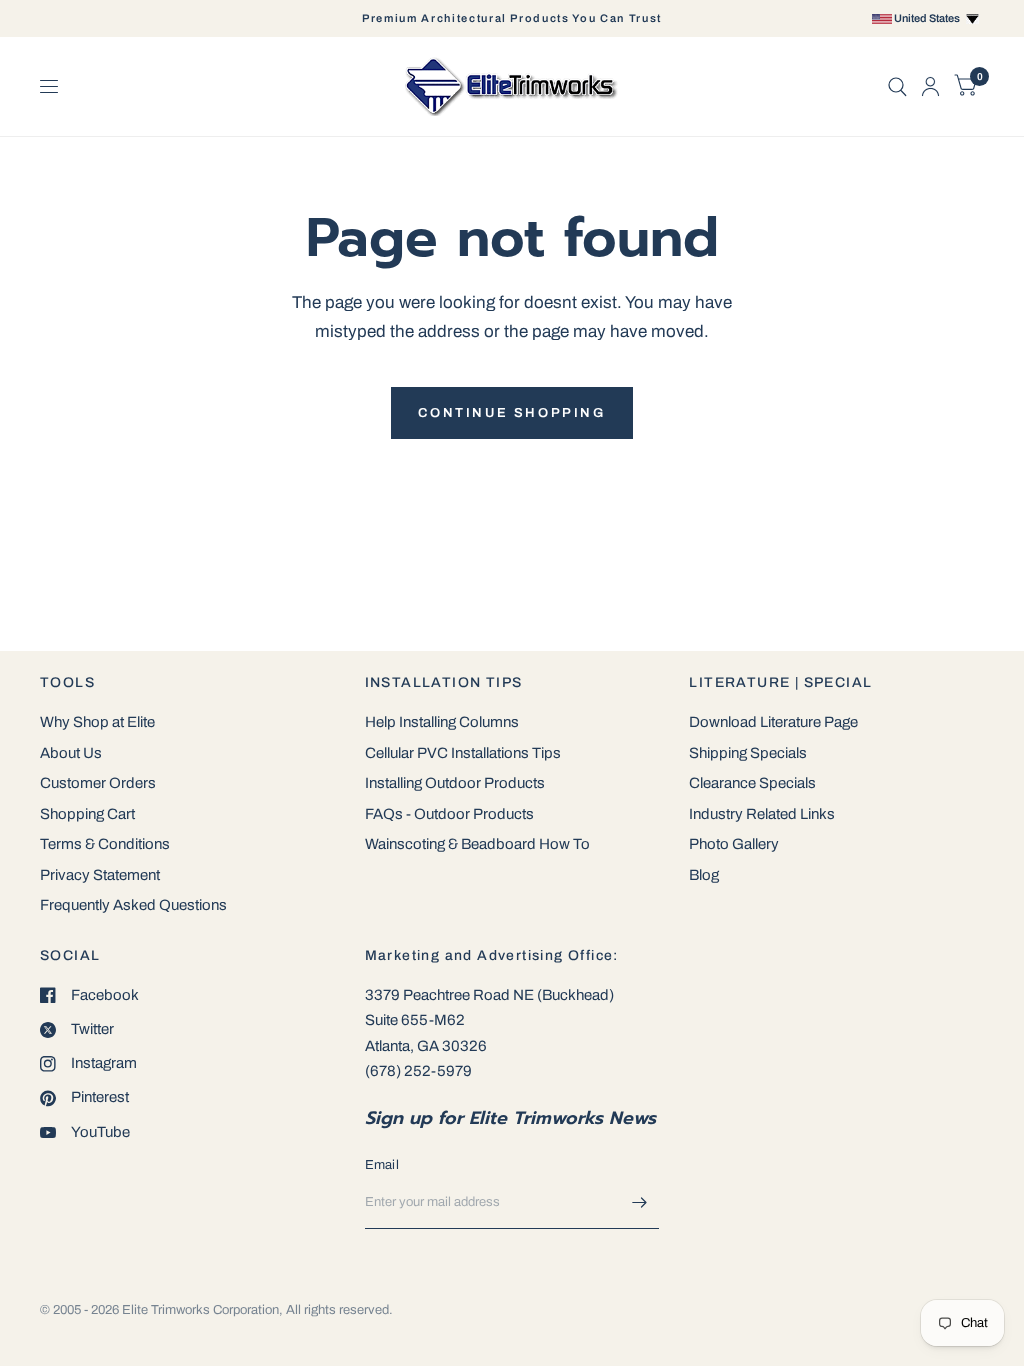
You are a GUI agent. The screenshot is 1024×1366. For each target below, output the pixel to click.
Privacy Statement (100, 875)
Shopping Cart (87, 814)
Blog (704, 875)
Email (382, 1165)
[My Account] (930, 86)
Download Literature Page (773, 722)
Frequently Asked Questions (133, 905)
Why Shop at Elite (97, 722)
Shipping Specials (748, 753)
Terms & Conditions (105, 844)
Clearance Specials (752, 783)
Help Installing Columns (442, 722)
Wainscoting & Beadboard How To (477, 844)
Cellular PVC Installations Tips (463, 753)
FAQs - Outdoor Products (449, 814)
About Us (71, 753)
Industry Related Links (762, 814)
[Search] (897, 86)
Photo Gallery (734, 844)
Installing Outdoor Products (455, 783)
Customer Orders (98, 783)
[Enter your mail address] (639, 1203)
